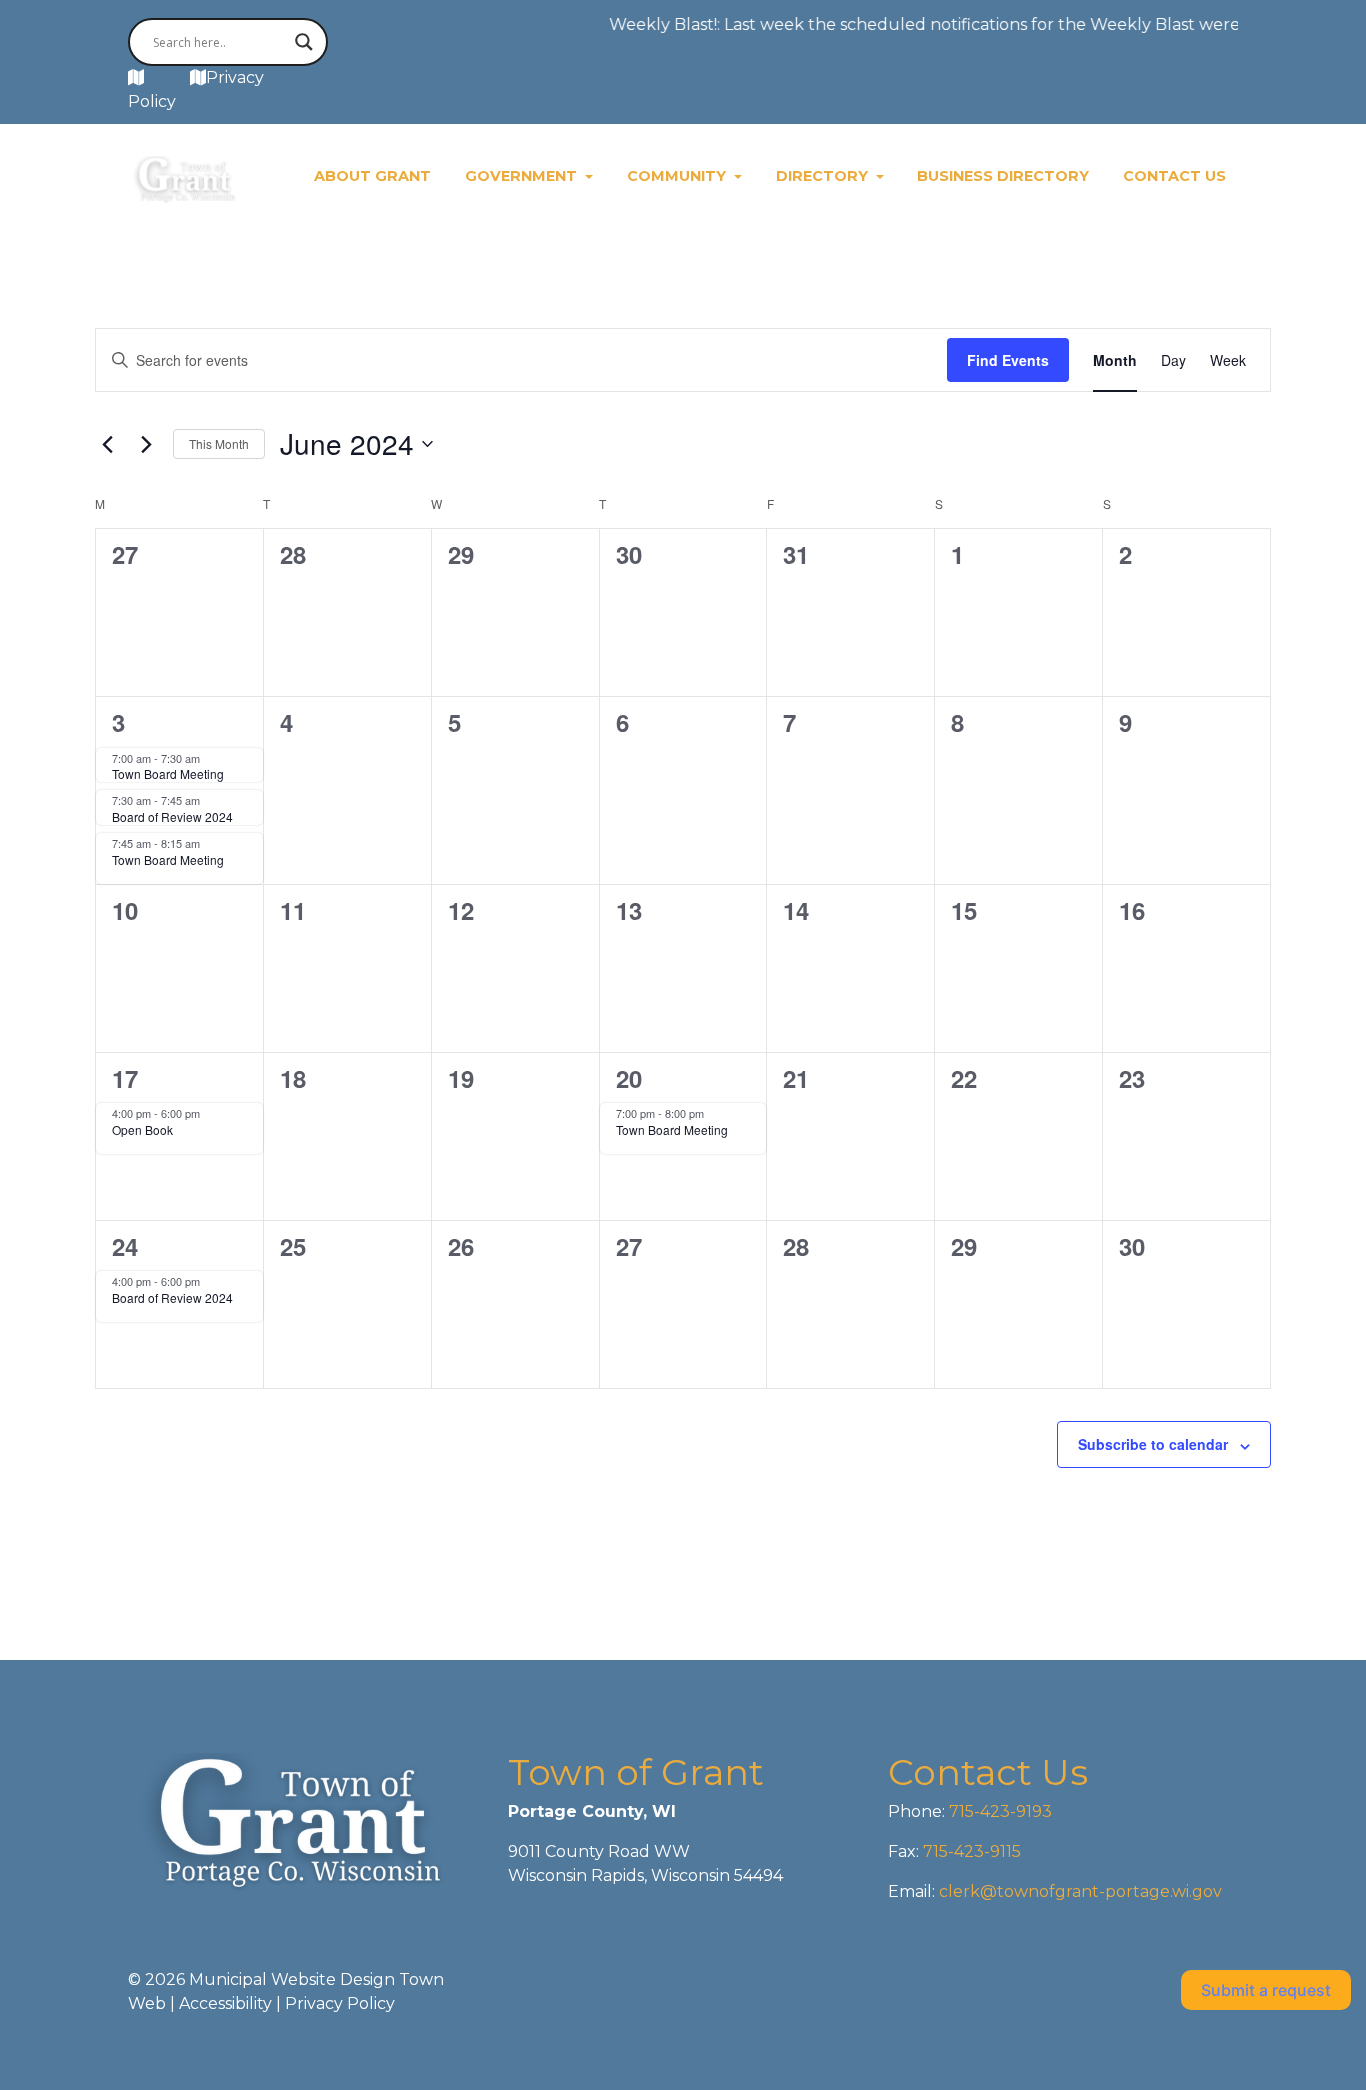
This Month (219, 443)
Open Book (142, 1129)
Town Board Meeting (168, 773)
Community (678, 176)
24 (125, 1246)
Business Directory (1003, 176)
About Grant (372, 176)
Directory (824, 176)
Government (523, 176)
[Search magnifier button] (304, 42)
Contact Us (1174, 176)
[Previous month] (107, 444)
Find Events (1008, 360)
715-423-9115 (972, 1851)
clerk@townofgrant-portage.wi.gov (1078, 1891)
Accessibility (225, 2003)
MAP (167, 77)
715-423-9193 (998, 1811)
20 (629, 1078)
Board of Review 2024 (172, 816)
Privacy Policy (340, 2003)
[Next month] (146, 444)
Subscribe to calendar (1153, 1444)
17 (125, 1078)
